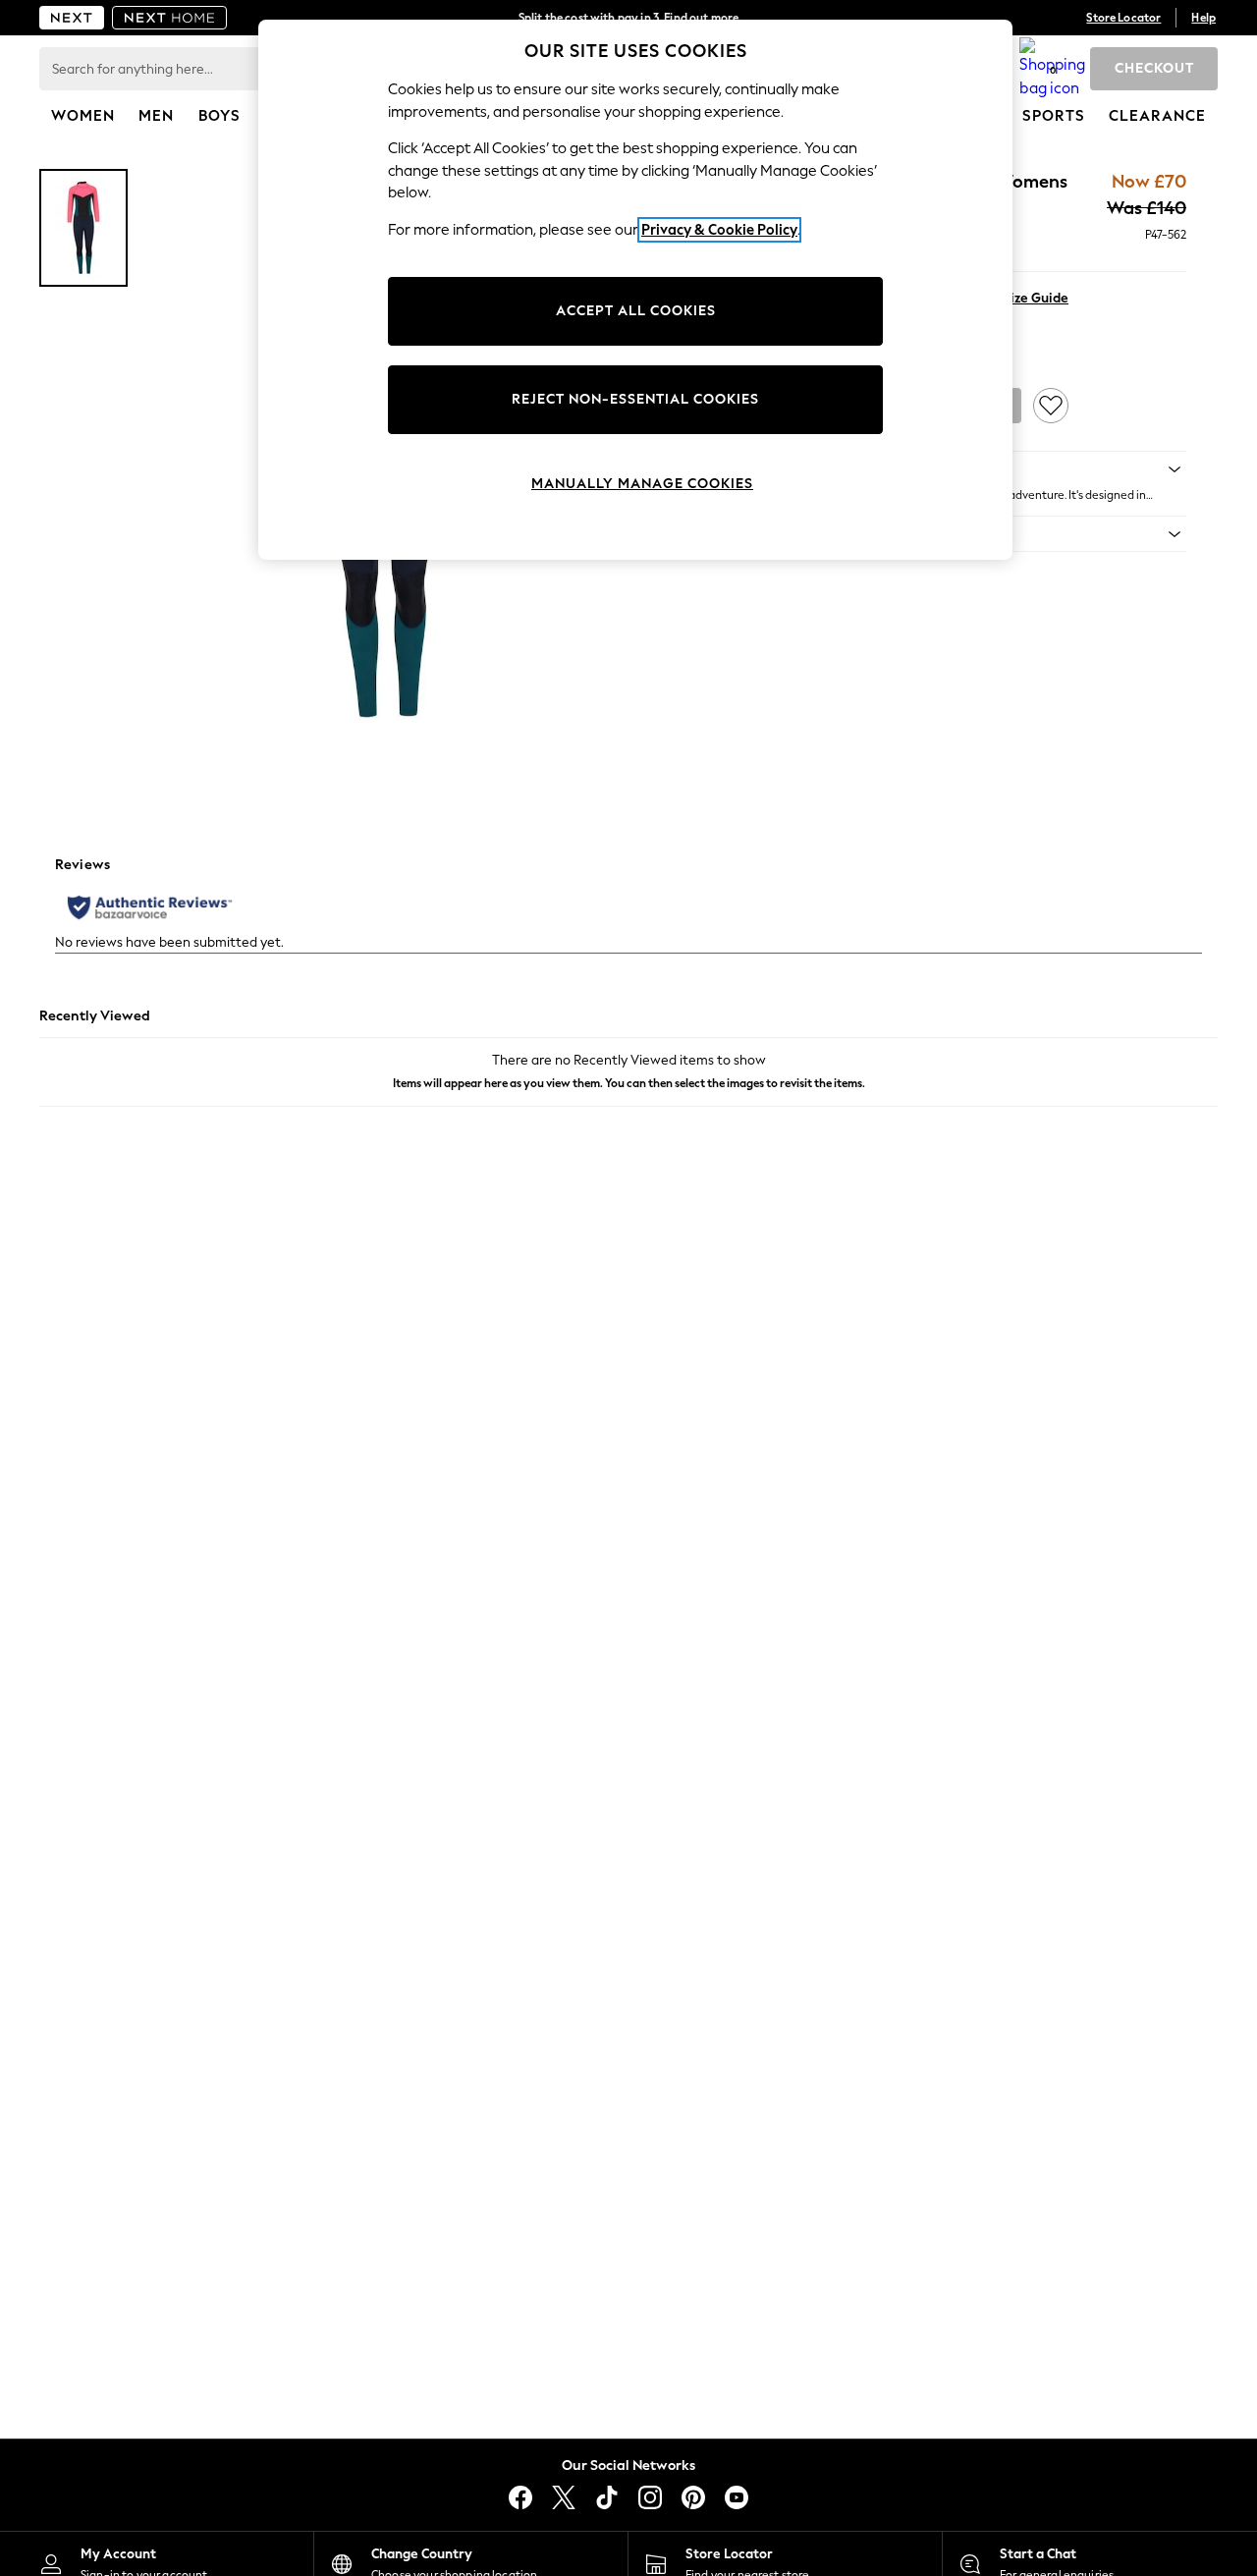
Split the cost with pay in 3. (628, 18)
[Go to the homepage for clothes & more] (72, 18)
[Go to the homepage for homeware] (170, 18)
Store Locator (1123, 18)
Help (1203, 18)
